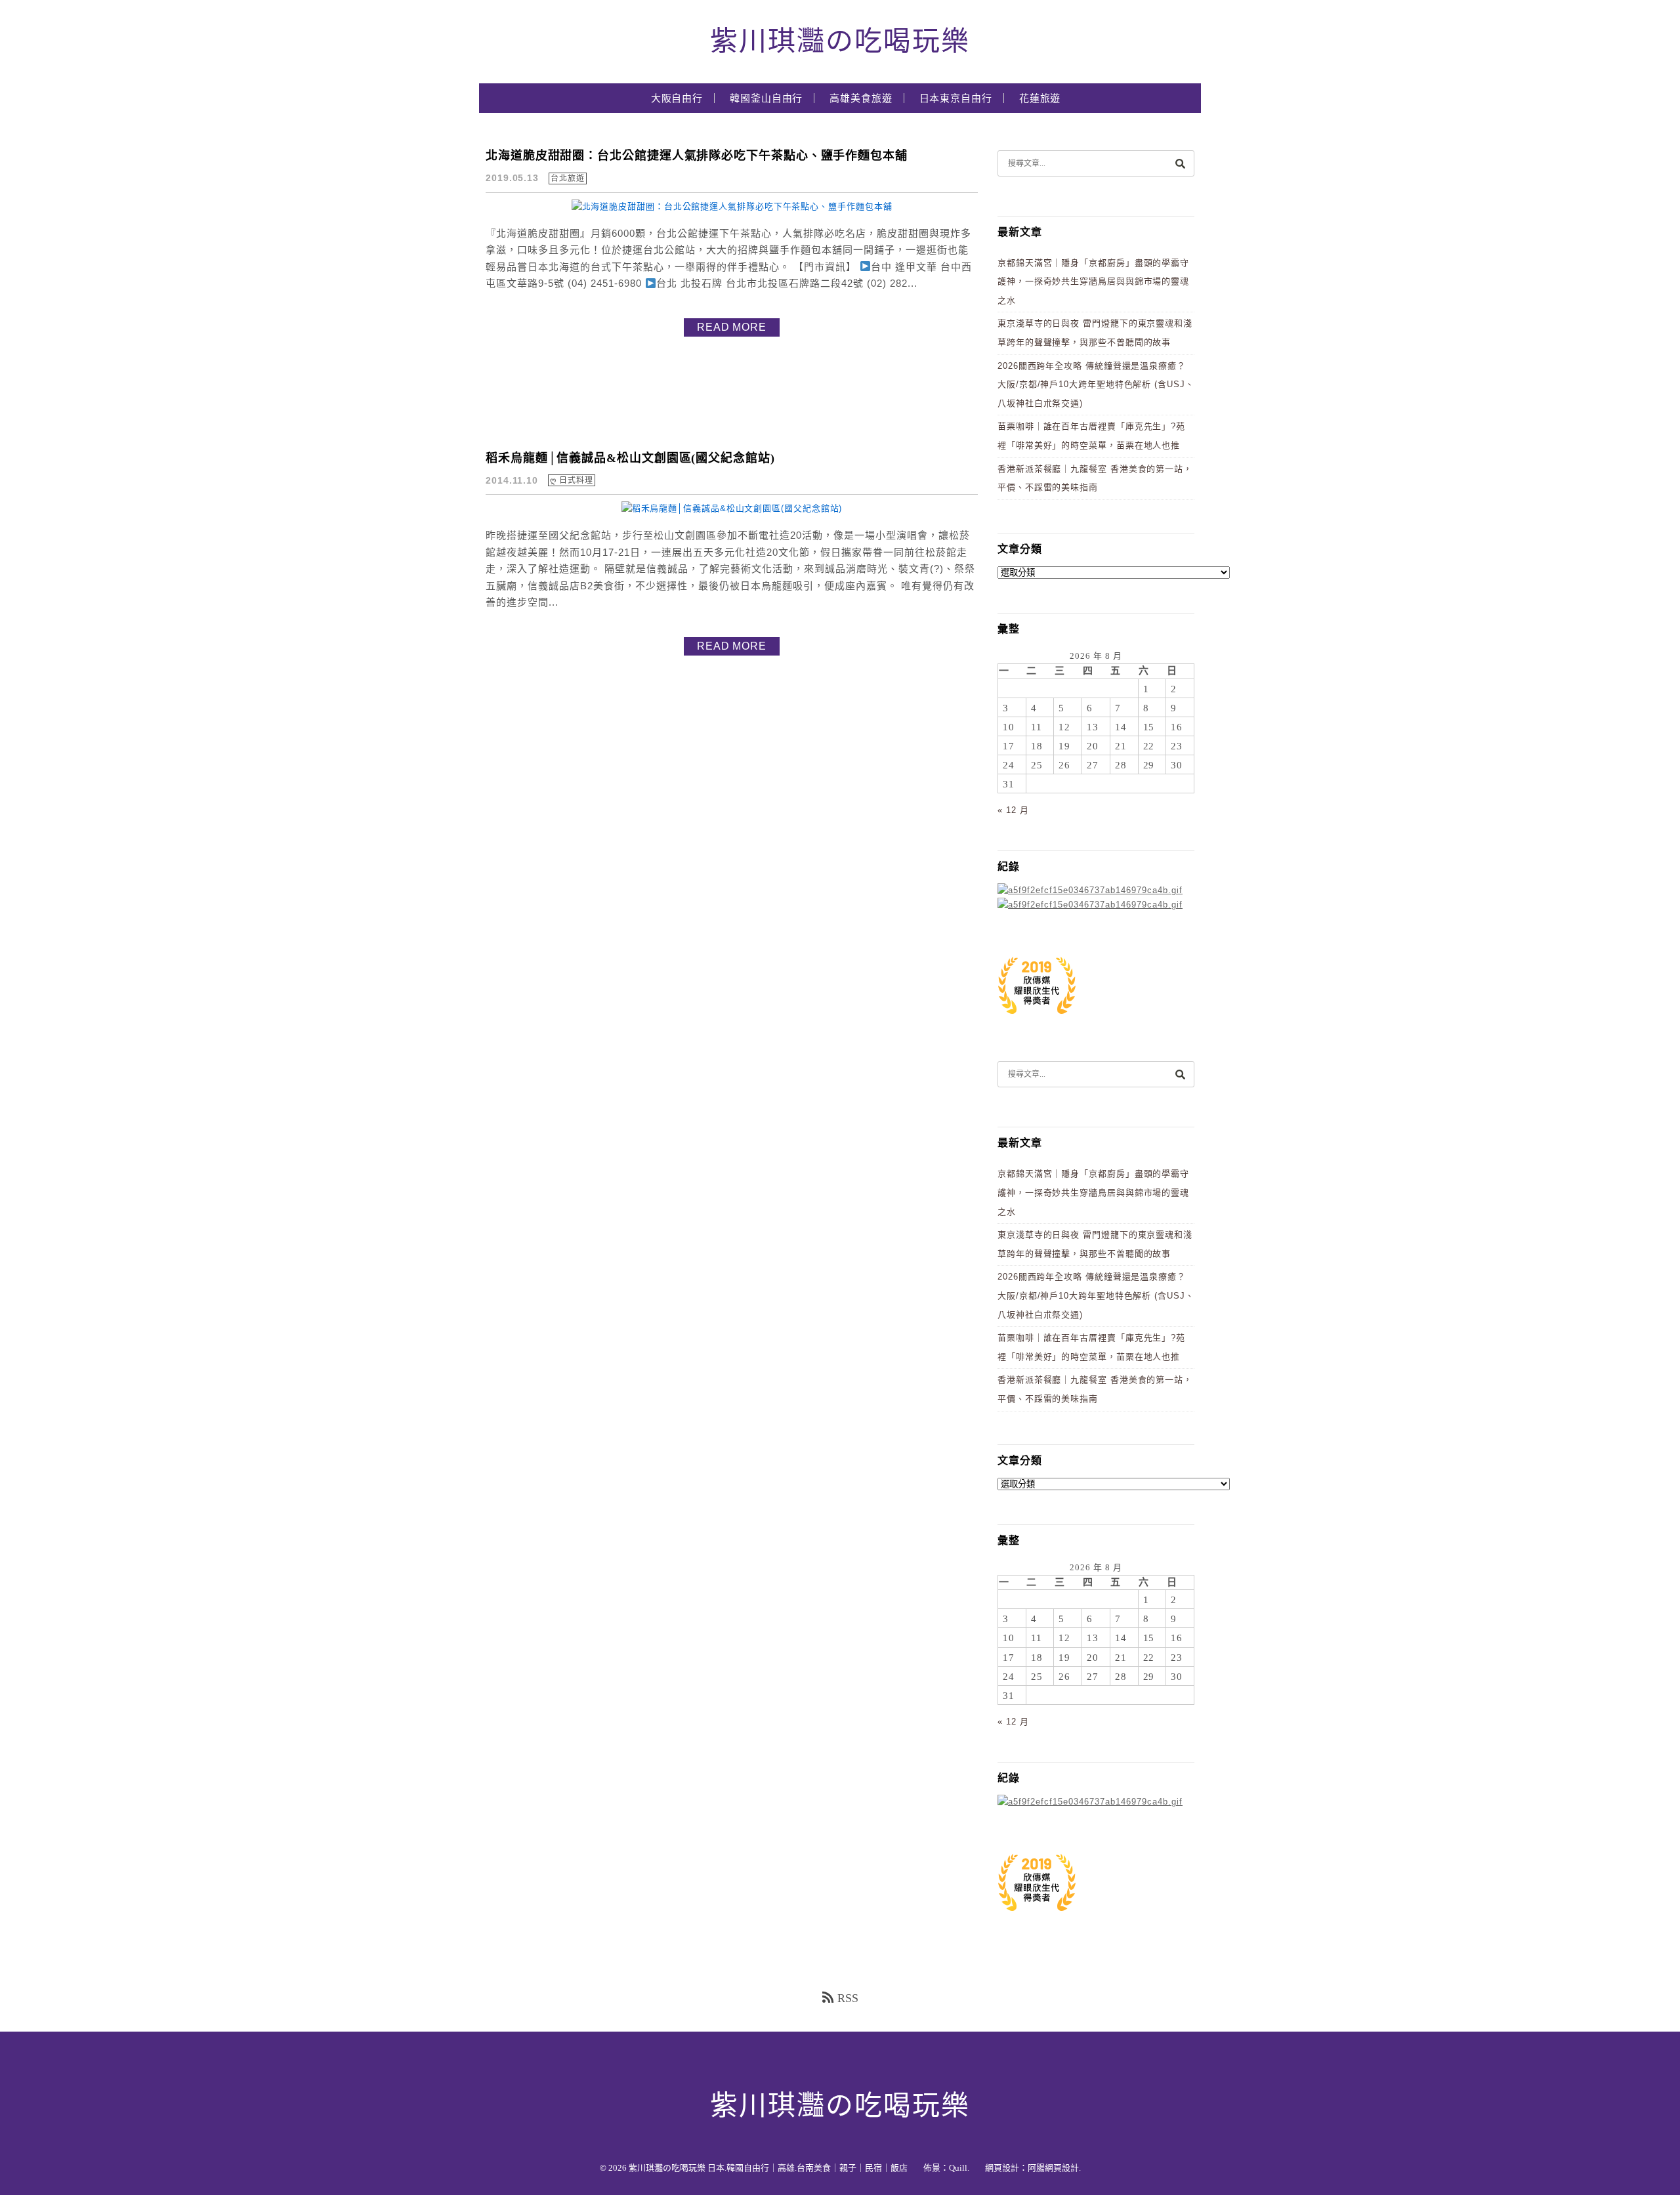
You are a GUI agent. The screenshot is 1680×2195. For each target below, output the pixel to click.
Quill (958, 2168)
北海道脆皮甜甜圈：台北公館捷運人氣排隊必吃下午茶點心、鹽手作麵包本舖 (697, 156)
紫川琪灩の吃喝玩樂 (840, 41)
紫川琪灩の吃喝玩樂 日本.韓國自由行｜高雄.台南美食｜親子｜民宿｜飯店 (768, 2168)
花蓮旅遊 (1040, 98)
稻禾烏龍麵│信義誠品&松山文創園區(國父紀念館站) (630, 458)
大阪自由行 (677, 98)
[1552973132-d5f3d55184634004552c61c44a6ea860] (1037, 1021)
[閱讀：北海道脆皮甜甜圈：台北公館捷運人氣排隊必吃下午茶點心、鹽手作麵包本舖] (732, 206)
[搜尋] (1180, 163)
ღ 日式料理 (571, 480)
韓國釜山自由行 (766, 98)
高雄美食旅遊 (861, 98)
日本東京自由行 (956, 98)
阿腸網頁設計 (1053, 2168)
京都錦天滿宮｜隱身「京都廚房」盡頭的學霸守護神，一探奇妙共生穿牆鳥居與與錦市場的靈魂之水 (1093, 282)
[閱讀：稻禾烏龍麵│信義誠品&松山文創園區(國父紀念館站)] (732, 508)
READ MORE (732, 327)
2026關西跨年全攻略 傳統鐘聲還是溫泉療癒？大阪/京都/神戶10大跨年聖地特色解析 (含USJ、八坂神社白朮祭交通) (1096, 385)
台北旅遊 (568, 178)
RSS (848, 1998)
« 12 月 (1013, 810)
